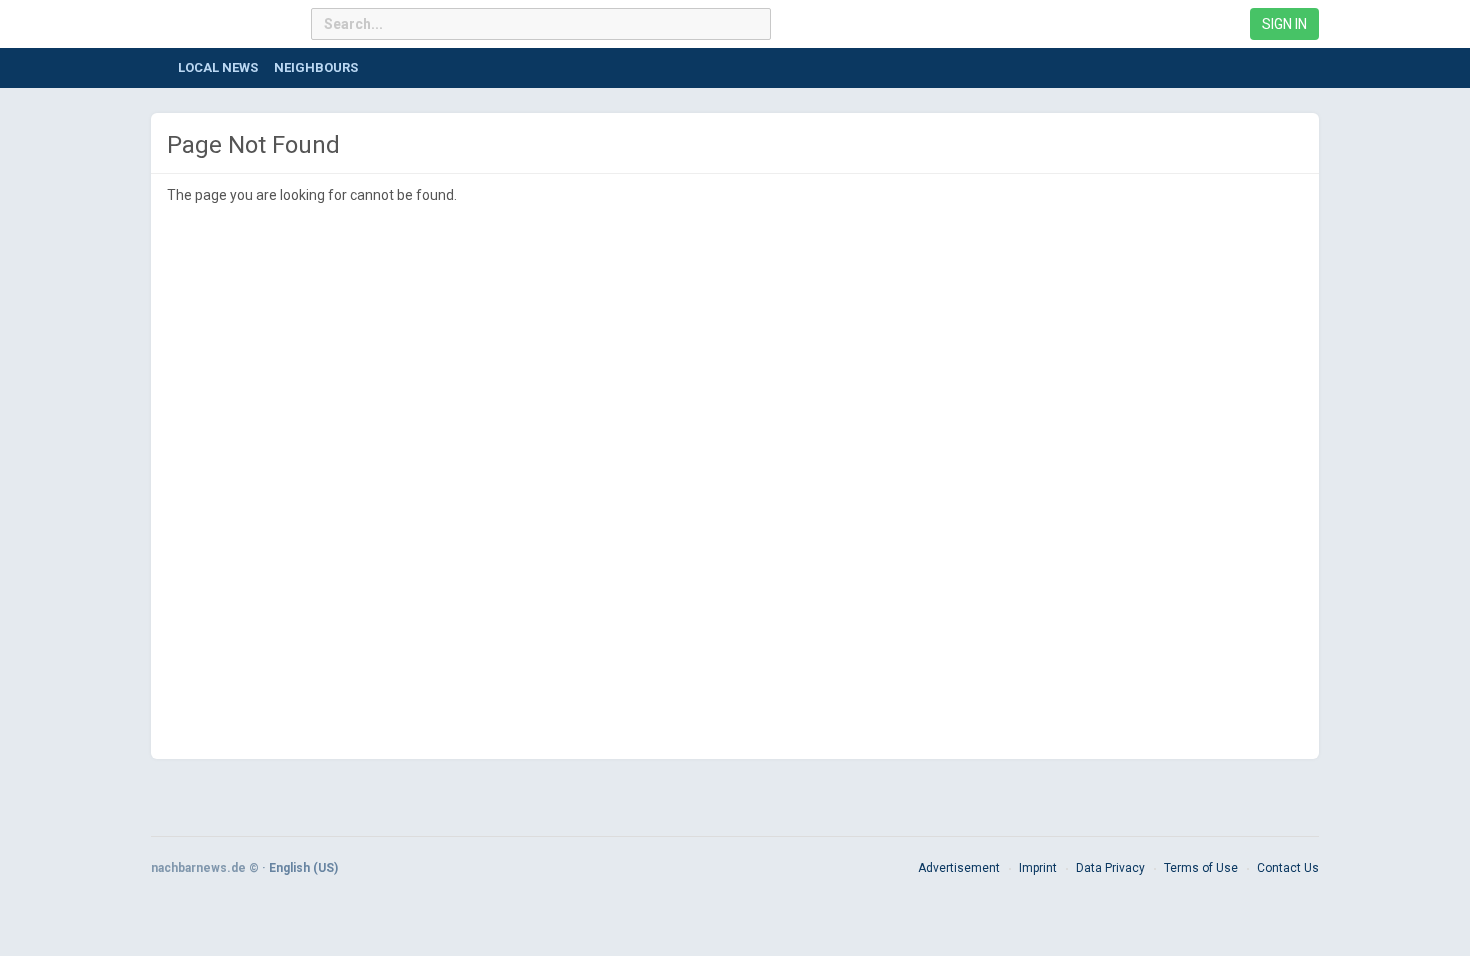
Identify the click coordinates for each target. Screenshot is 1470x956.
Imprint (1038, 868)
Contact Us (1288, 868)
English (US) (303, 868)
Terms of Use (1201, 868)
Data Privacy (1110, 868)
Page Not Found (253, 145)
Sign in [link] (1284, 24)
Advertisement (959, 868)
